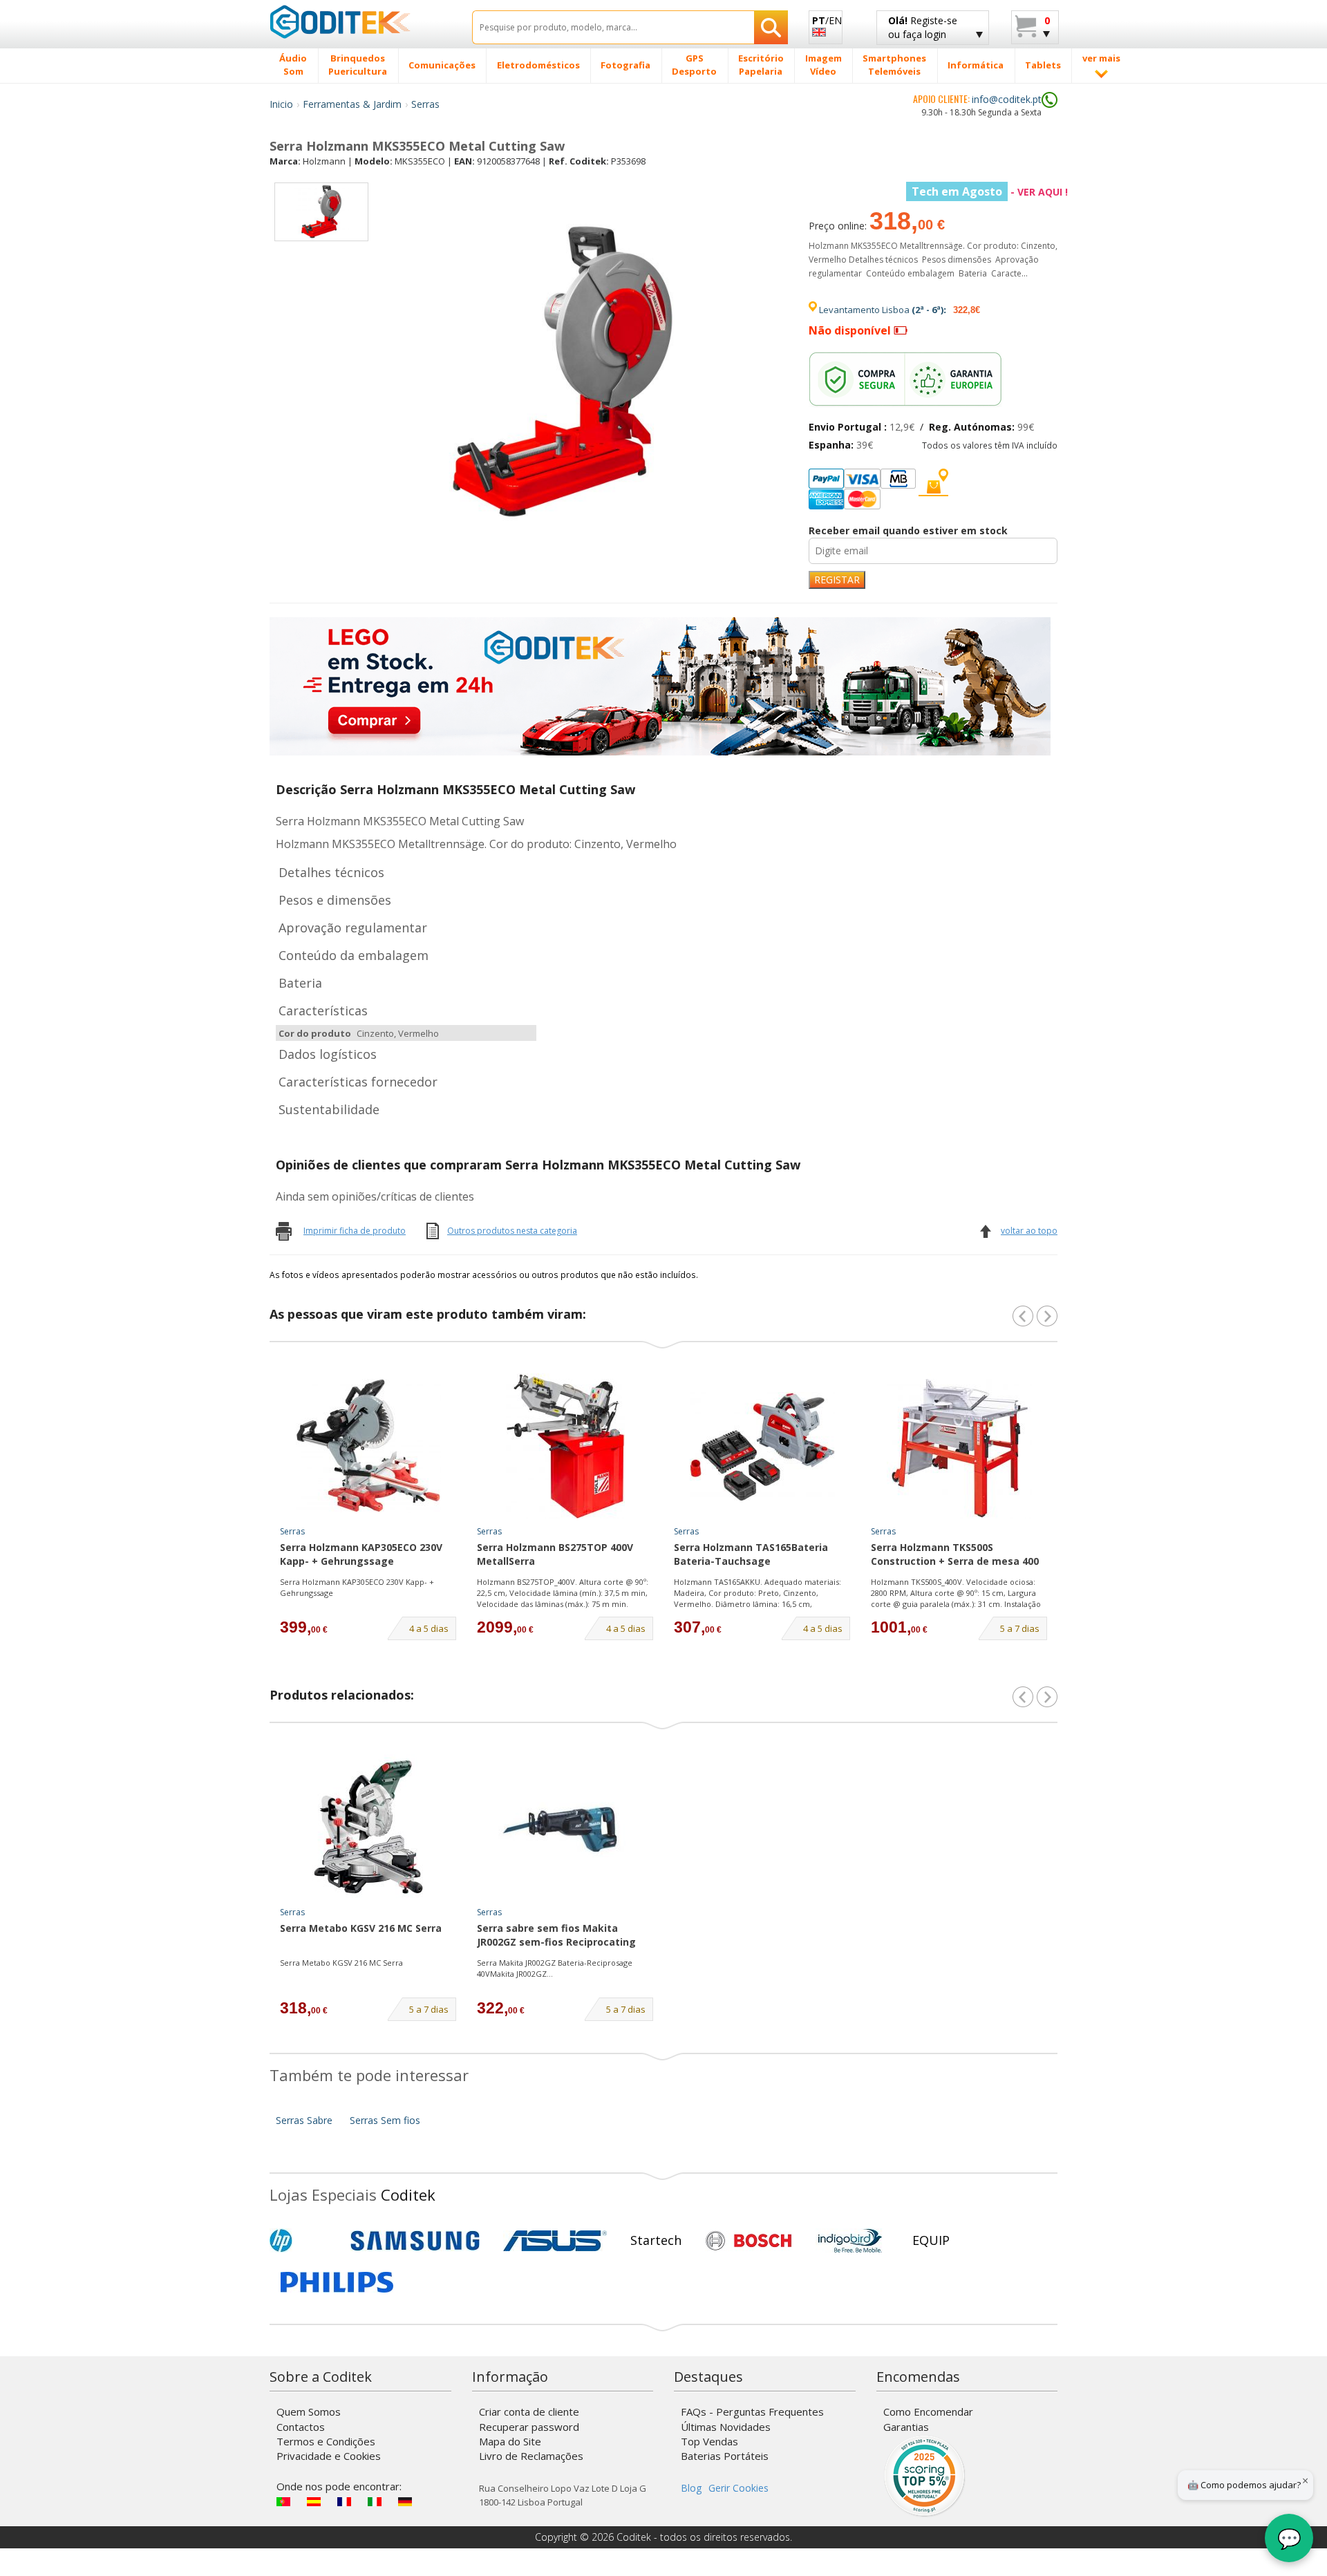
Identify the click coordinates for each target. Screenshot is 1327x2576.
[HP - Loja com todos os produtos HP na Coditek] (304, 2241)
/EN (827, 20)
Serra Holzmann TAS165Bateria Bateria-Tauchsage (751, 1554)
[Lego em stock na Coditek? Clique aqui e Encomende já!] (660, 685)
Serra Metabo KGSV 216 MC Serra (361, 1928)
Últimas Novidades (726, 2427)
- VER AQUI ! (990, 192)
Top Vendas (709, 2441)
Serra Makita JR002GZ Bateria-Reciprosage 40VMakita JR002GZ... (555, 1968)
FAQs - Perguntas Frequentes (752, 2412)
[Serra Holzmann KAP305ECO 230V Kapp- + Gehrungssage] (368, 1446)
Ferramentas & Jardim (352, 104)
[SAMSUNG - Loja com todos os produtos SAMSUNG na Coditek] (415, 2241)
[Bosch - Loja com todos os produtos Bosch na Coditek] (749, 2241)
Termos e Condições (326, 2441)
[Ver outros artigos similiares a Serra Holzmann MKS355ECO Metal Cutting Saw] (1047, 1316)
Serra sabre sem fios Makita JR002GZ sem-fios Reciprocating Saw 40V (556, 1936)
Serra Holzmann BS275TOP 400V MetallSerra (555, 1554)
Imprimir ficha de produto (355, 1231)
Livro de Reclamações (531, 2456)
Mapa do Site (510, 2441)
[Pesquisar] (771, 27)
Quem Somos (309, 2412)
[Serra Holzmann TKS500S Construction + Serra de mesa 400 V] (959, 1446)
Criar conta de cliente (529, 2412)
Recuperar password (529, 2427)
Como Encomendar (928, 2412)
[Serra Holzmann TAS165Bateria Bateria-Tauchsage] (762, 1446)
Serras (425, 104)
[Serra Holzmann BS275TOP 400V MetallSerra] (565, 1446)
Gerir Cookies (738, 2488)
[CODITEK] (360, 21)
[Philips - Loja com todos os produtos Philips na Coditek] (337, 2282)
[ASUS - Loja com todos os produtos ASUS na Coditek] (555, 2241)
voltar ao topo (1029, 1231)
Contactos (301, 2427)
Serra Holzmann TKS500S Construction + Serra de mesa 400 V (955, 1555)
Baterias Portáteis (725, 2456)
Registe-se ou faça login (923, 27)
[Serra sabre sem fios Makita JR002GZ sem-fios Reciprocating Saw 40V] (565, 1827)
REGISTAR (837, 580)
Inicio (281, 104)
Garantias (906, 2427)
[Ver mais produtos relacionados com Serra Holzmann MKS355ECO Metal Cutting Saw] (1047, 1697)
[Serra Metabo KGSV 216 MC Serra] (368, 1827)
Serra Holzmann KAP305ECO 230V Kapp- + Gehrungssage (361, 1554)
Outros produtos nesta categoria (512, 1231)
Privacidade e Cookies (329, 2456)
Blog (691, 2488)
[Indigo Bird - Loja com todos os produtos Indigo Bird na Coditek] (850, 2241)
